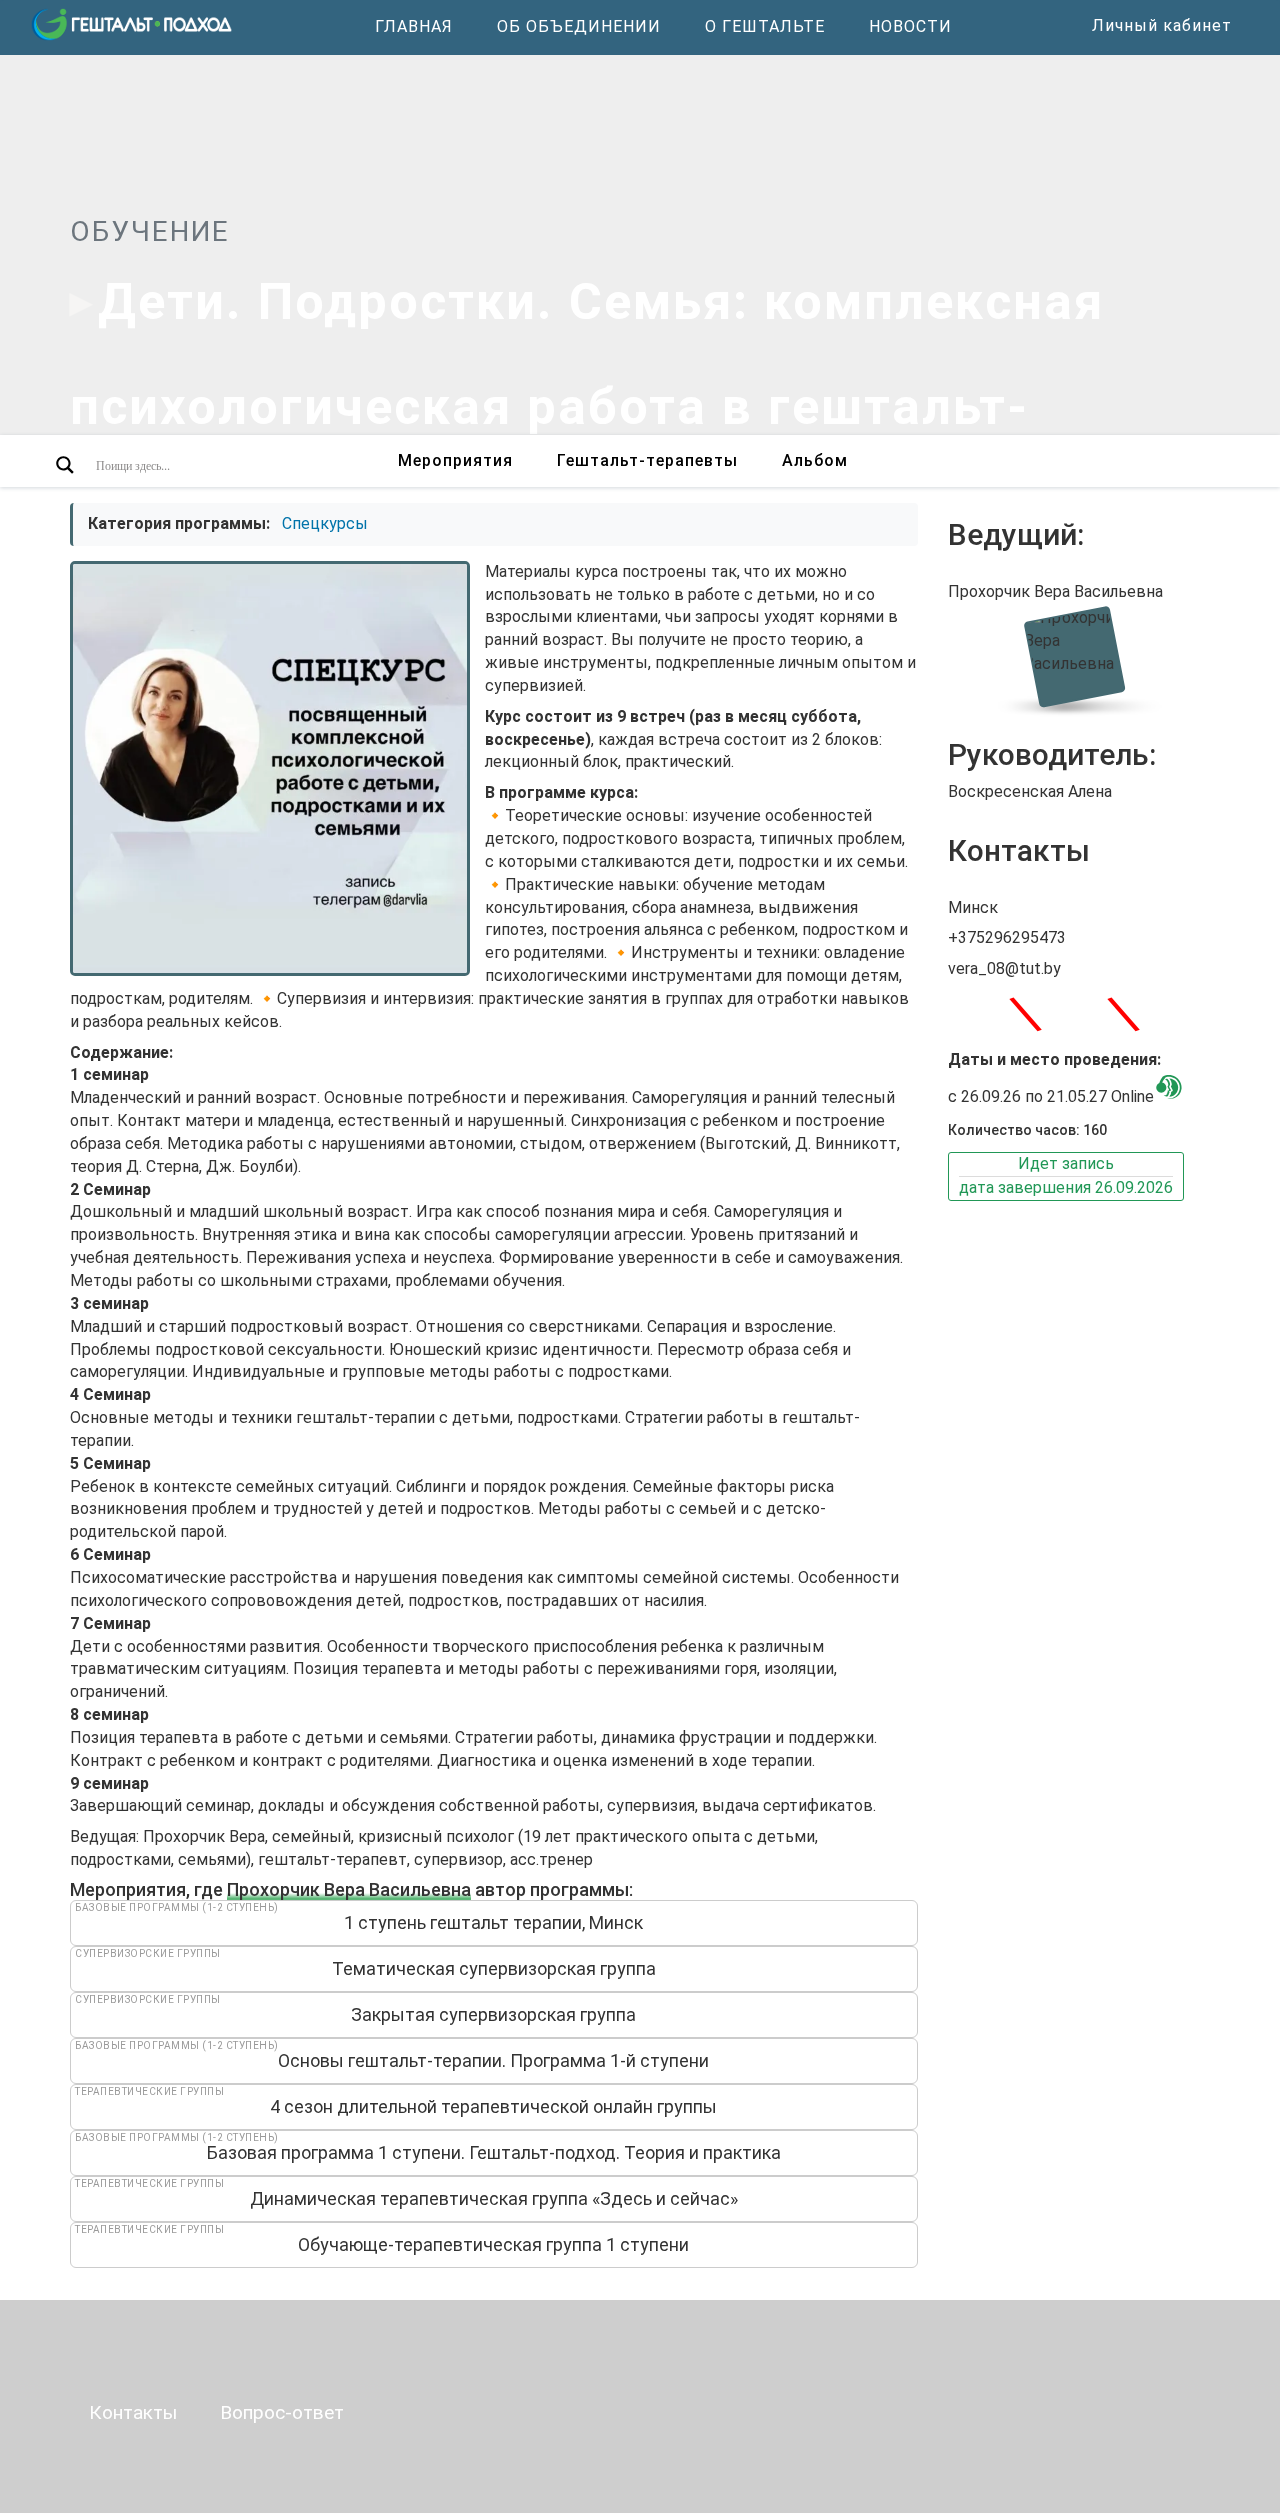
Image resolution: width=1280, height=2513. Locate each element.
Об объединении (579, 26)
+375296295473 (1007, 937)
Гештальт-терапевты (647, 460)
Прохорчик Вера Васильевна (349, 1889)
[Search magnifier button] (65, 465)
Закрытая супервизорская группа (493, 2014)
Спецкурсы (325, 523)
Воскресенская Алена (1030, 791)
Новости (910, 26)
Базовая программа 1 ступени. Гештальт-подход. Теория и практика (494, 2152)
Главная (414, 26)
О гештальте (765, 26)
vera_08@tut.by (1004, 968)
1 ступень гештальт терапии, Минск (493, 1922)
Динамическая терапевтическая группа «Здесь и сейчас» (494, 2198)
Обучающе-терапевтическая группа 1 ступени (493, 2244)
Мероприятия (455, 460)
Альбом (815, 460)
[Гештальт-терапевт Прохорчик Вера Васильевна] (1079, 656)
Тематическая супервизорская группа (494, 1968)
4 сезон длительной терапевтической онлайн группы (493, 2106)
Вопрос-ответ (282, 2412)
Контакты (133, 2412)
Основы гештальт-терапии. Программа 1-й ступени (493, 2060)
